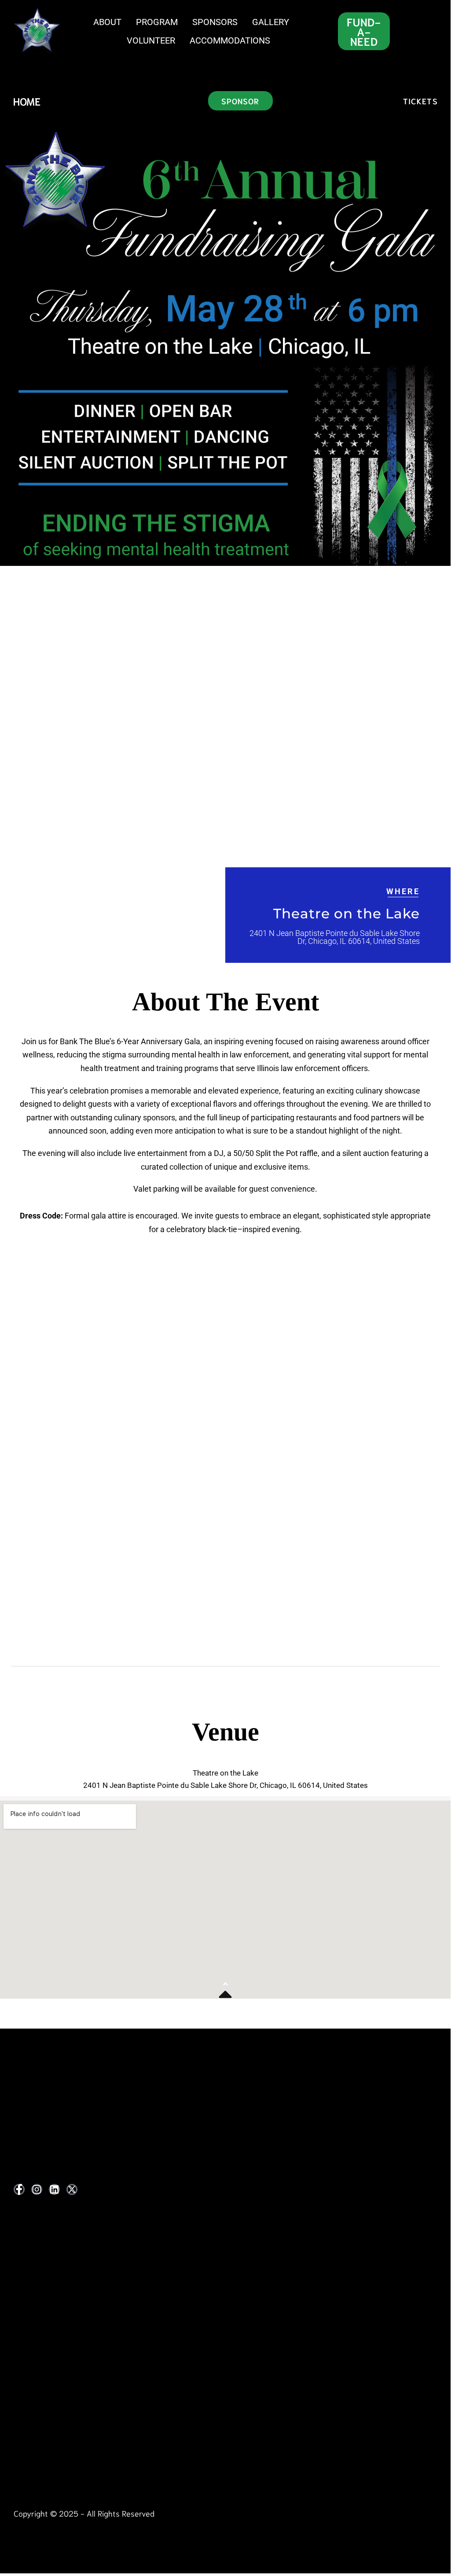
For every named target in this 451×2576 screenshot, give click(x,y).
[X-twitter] (72, 2189)
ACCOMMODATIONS (230, 40)
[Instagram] (37, 2189)
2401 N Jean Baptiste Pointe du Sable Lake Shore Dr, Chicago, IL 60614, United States (335, 937)
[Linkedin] (54, 2189)
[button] (225, 1654)
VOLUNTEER (151, 40)
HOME (27, 101)
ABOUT (107, 22)
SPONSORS (215, 22)
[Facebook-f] (19, 2189)
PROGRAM (157, 22)
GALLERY (271, 22)
